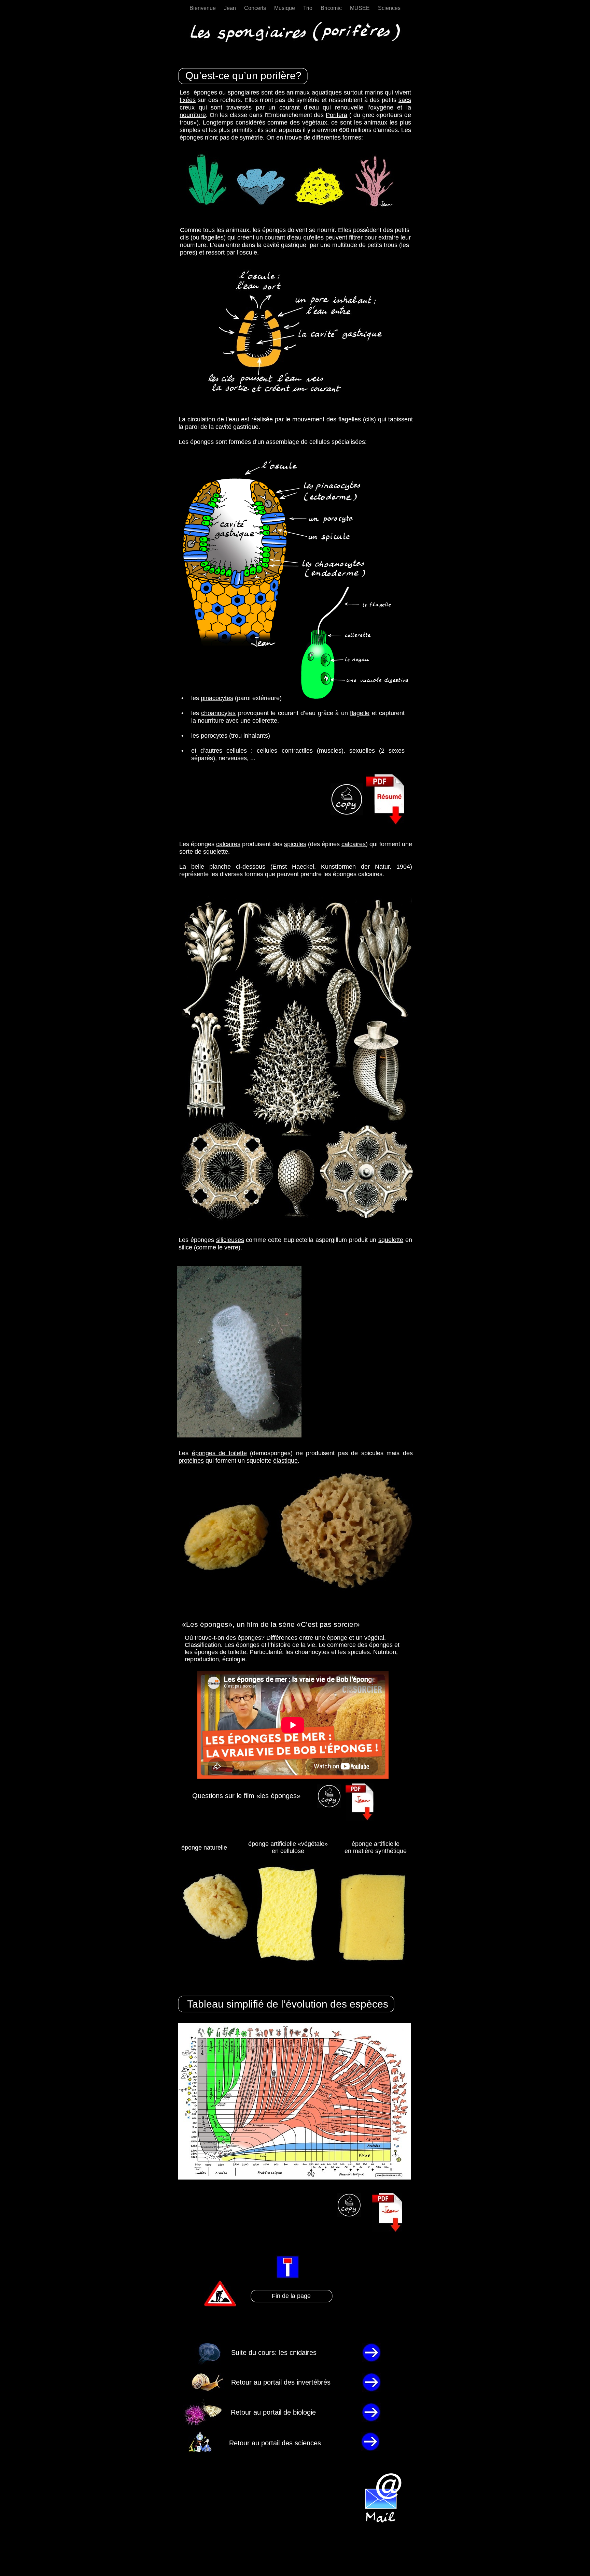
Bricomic (332, 8)
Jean (231, 8)
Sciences (389, 8)
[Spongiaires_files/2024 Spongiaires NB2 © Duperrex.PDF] (347, 814)
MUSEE (361, 8)
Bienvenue (203, 8)
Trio (308, 8)
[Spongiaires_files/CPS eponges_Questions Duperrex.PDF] (329, 1806)
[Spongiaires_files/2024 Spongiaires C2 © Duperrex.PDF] (385, 823)
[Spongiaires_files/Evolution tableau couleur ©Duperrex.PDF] (387, 2230)
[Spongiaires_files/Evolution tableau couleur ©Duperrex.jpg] (294, 2178)
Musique (285, 8)
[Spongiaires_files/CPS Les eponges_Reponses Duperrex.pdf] (360, 1819)
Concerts (256, 8)
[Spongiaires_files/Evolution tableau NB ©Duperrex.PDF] (349, 2215)
